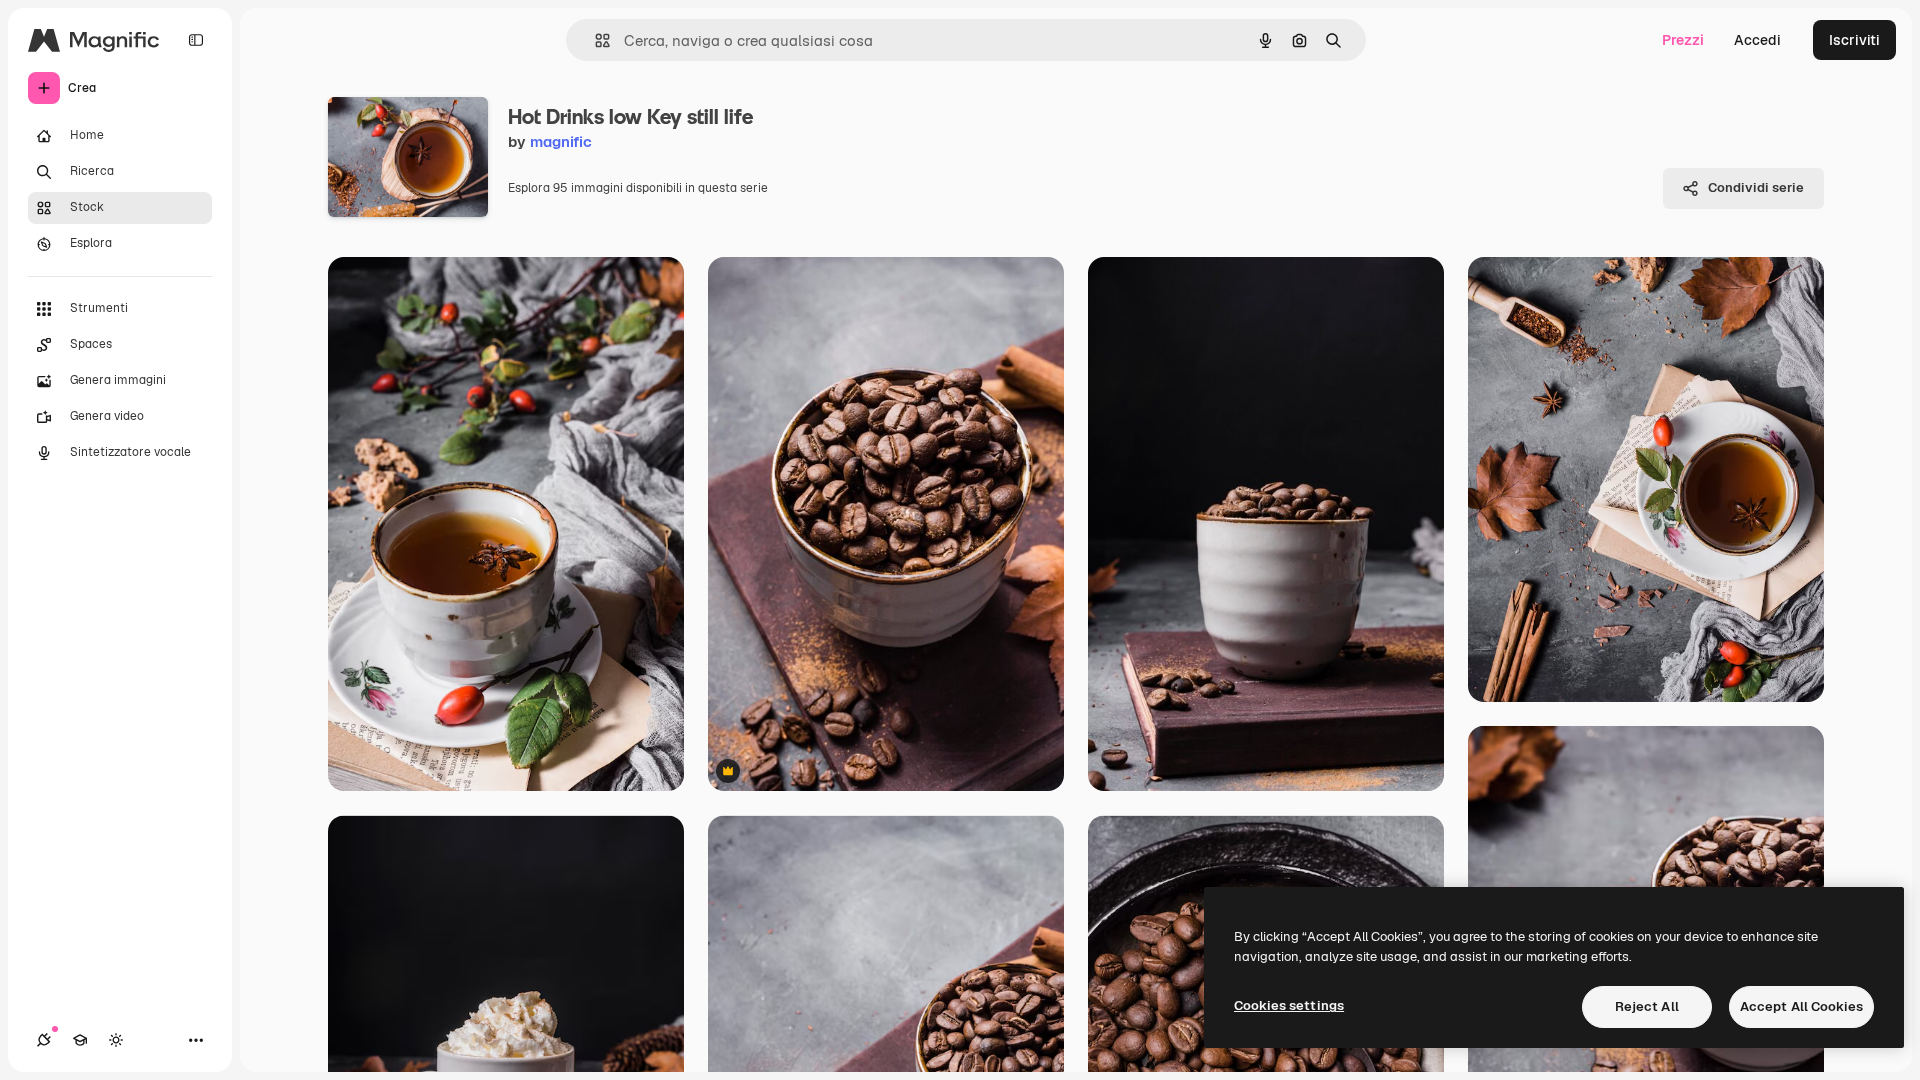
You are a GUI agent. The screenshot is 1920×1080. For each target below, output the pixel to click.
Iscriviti (1854, 40)
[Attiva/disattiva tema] (116, 1040)
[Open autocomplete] (594, 40)
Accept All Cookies (1801, 1006)
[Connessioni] (44, 1040)
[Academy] (80, 1040)
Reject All (1647, 1006)
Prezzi (1683, 40)
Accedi (1757, 40)
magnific (561, 141)
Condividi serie (1756, 187)
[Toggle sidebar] (196, 40)
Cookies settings (1289, 1005)
